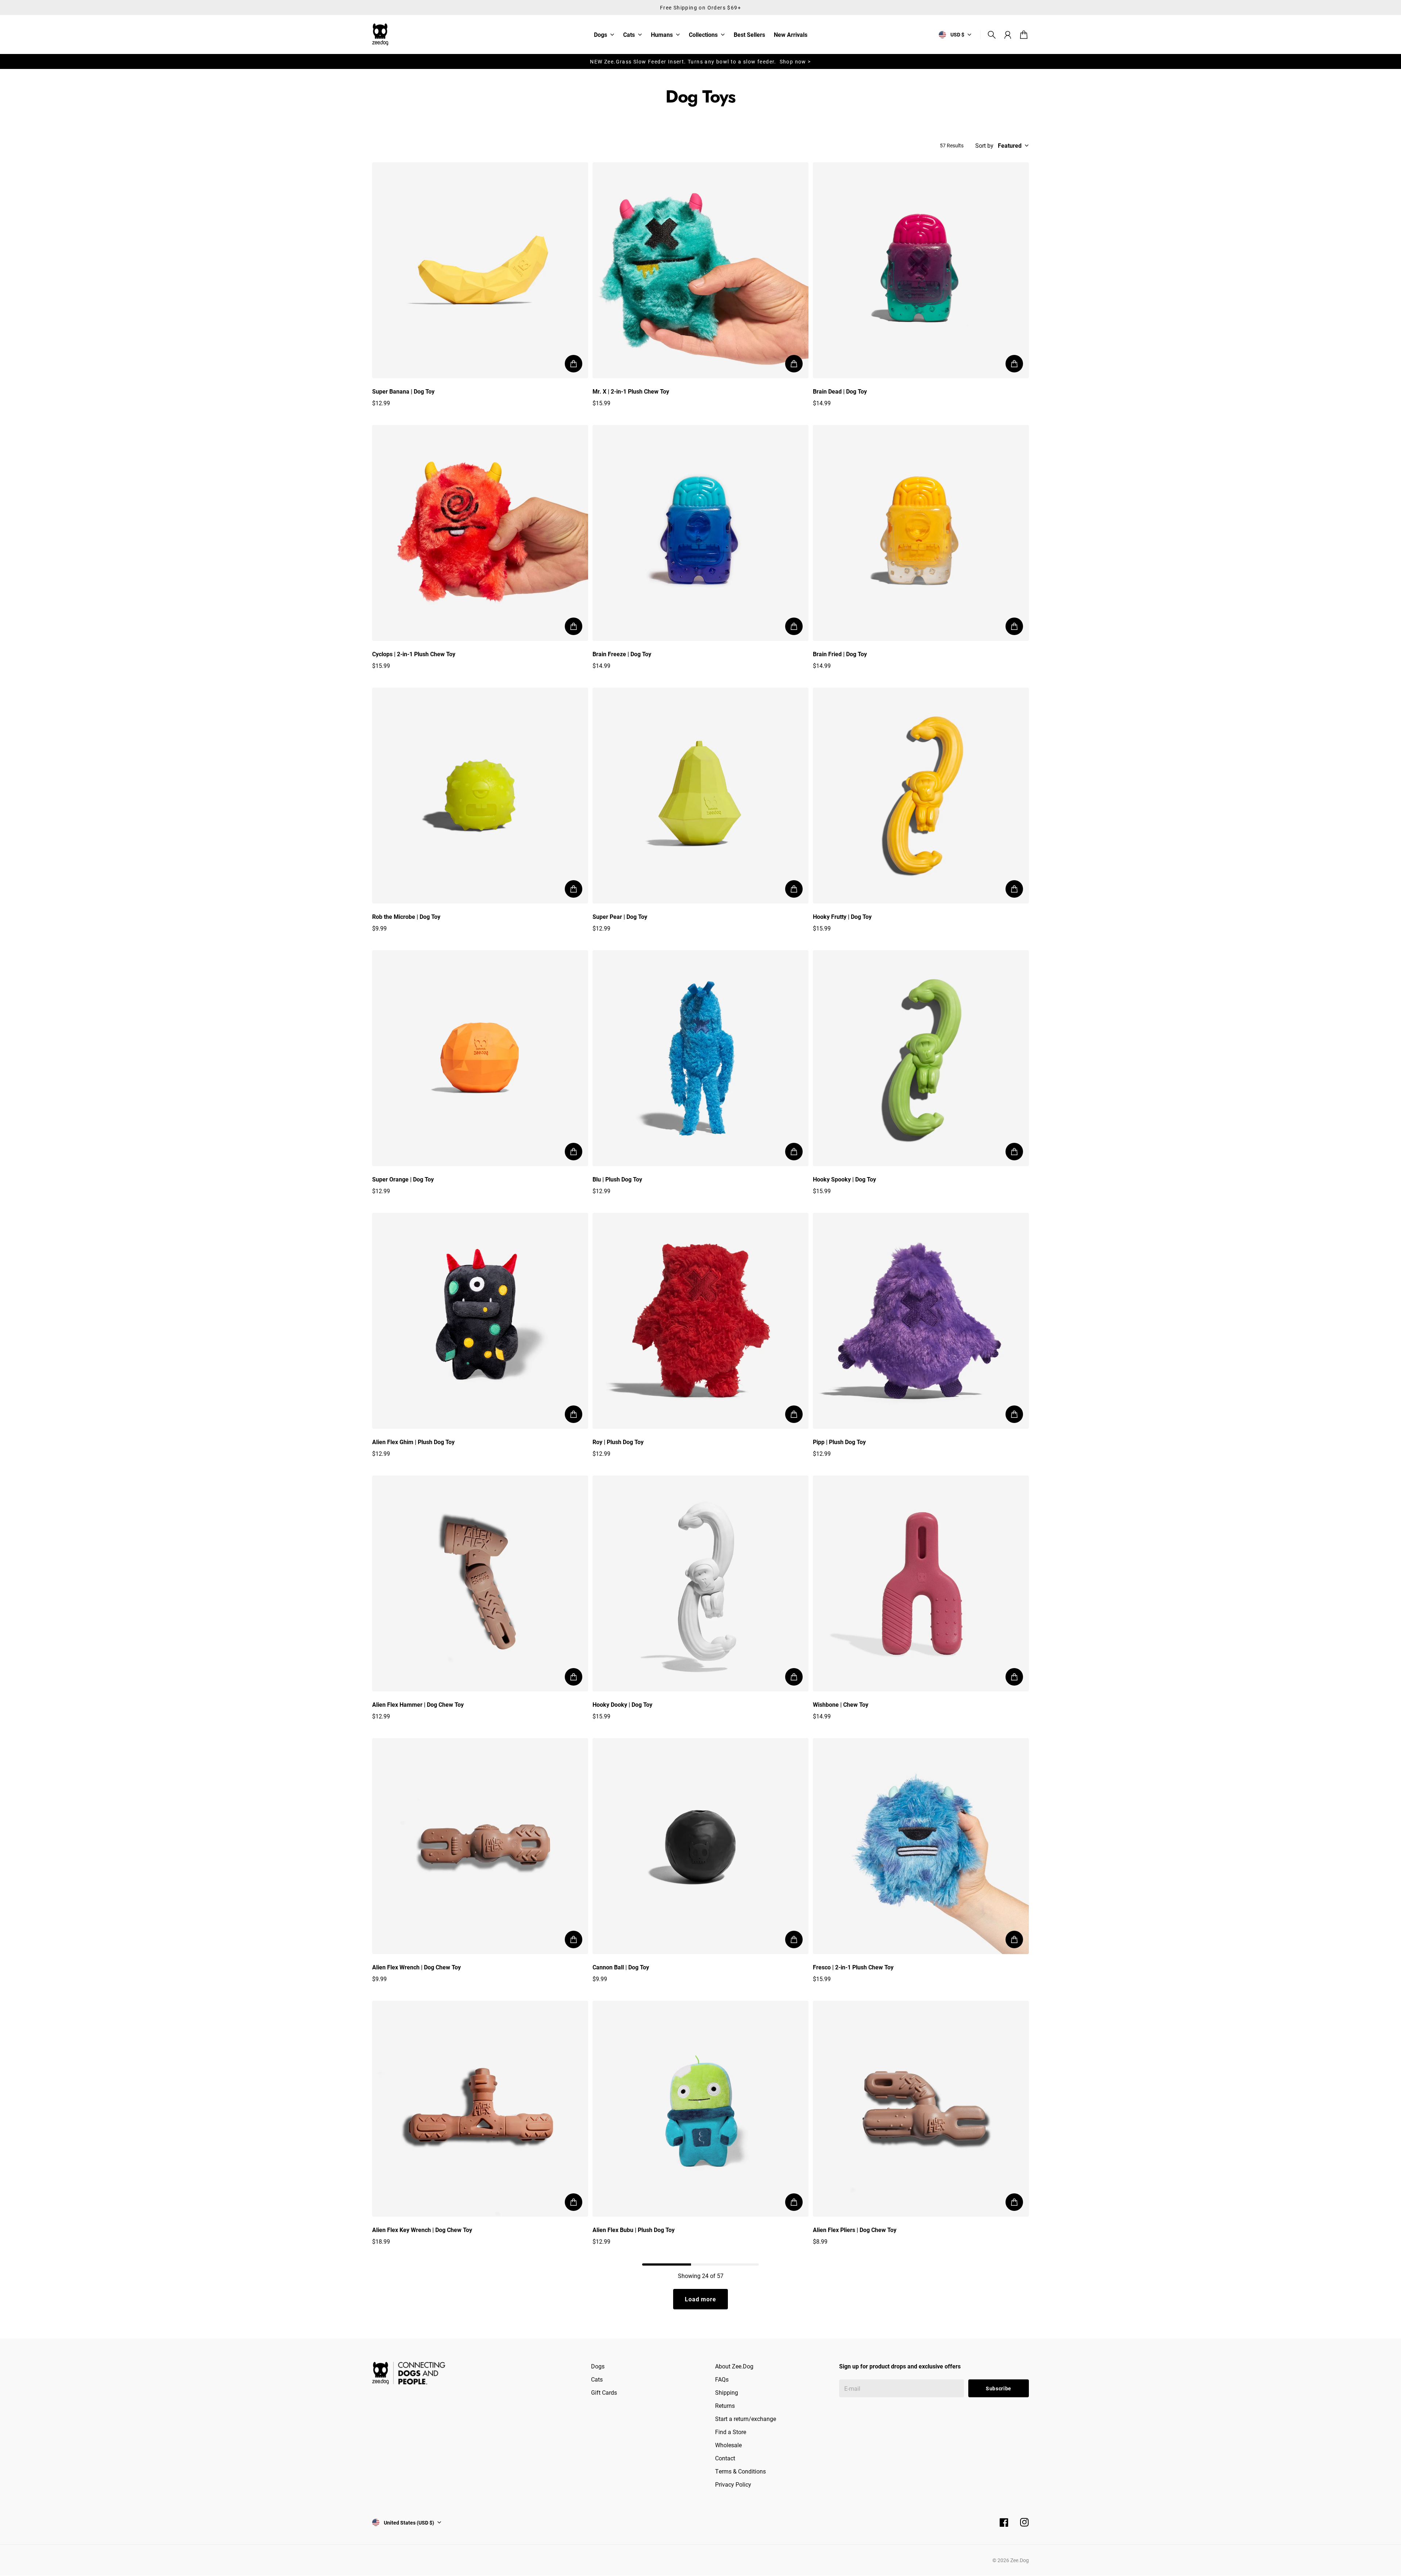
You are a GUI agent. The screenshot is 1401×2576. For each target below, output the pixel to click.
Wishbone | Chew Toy (841, 1704)
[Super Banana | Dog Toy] (480, 270)
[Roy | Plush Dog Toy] (700, 1321)
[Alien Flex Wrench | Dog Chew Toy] (480, 1846)
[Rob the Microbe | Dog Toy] (480, 796)
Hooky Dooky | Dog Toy (622, 1704)
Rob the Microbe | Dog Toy (406, 916)
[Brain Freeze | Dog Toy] (700, 533)
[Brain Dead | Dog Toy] (921, 270)
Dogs (601, 35)
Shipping (727, 2392)
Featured (1010, 146)
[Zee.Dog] (380, 34)
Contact (725, 2458)
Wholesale (728, 2445)
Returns (725, 2405)
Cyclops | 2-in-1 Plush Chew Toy (414, 654)
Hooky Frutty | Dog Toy (842, 916)
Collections (703, 35)
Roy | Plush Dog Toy (618, 1442)
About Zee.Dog (734, 2366)
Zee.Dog (1020, 2560)
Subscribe (999, 2388)
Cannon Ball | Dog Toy (621, 1967)
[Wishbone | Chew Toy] (921, 1583)
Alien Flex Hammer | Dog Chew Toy (418, 1704)
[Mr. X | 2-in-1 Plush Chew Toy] (700, 270)
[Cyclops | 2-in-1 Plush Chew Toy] (480, 533)
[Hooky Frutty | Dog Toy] (921, 796)
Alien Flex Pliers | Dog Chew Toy (855, 2230)
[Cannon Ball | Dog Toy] (700, 1846)
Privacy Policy (733, 2484)
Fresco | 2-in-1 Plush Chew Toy (853, 1967)
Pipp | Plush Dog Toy (839, 1442)
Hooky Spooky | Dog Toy (844, 1179)
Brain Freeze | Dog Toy (622, 654)
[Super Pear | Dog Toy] (700, 796)
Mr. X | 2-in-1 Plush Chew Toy (631, 391)
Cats (629, 35)
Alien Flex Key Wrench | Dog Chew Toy (422, 2230)
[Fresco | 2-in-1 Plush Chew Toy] (921, 1846)
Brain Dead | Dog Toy (840, 391)
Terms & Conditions (740, 2471)
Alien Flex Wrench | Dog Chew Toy (416, 1967)
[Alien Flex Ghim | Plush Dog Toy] (480, 1321)
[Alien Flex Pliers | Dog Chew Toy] (921, 2109)
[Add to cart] (574, 364)
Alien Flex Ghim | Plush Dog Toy (413, 1442)
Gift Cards (604, 2392)
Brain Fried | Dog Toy (840, 654)
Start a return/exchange (746, 2419)
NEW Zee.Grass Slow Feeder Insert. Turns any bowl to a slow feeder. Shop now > (700, 61)
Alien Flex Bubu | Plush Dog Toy (634, 2230)
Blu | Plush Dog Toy (617, 1179)
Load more (700, 2299)
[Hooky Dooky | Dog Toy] (700, 1583)
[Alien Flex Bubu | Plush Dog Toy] (700, 2109)
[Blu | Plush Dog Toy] (700, 1058)
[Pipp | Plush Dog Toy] (921, 1321)
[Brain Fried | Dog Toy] (921, 533)
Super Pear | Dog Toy (620, 916)
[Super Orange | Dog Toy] (480, 1058)
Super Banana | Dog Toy (403, 391)
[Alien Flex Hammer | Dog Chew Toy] (480, 1583)
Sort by (984, 146)
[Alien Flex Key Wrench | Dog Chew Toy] (480, 2109)
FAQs (722, 2379)
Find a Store (731, 2432)
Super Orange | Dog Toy (403, 1179)
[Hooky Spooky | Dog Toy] (921, 1058)
